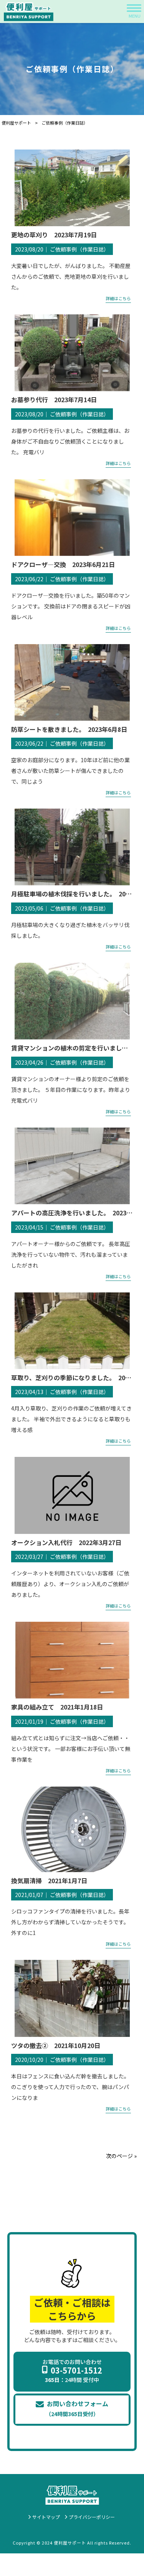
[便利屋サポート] (29, 12)
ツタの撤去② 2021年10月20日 (59, 2045)
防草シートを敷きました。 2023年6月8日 (69, 729)
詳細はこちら (118, 298)
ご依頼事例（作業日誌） (79, 249)
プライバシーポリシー (92, 2517)
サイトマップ (46, 2517)
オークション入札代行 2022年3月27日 (66, 1542)
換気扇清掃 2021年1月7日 (49, 1881)
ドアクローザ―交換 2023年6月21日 (63, 564)
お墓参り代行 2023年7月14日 (54, 399)
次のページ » (121, 2156)
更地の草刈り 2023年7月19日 (54, 235)
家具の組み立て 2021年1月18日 (57, 1707)
